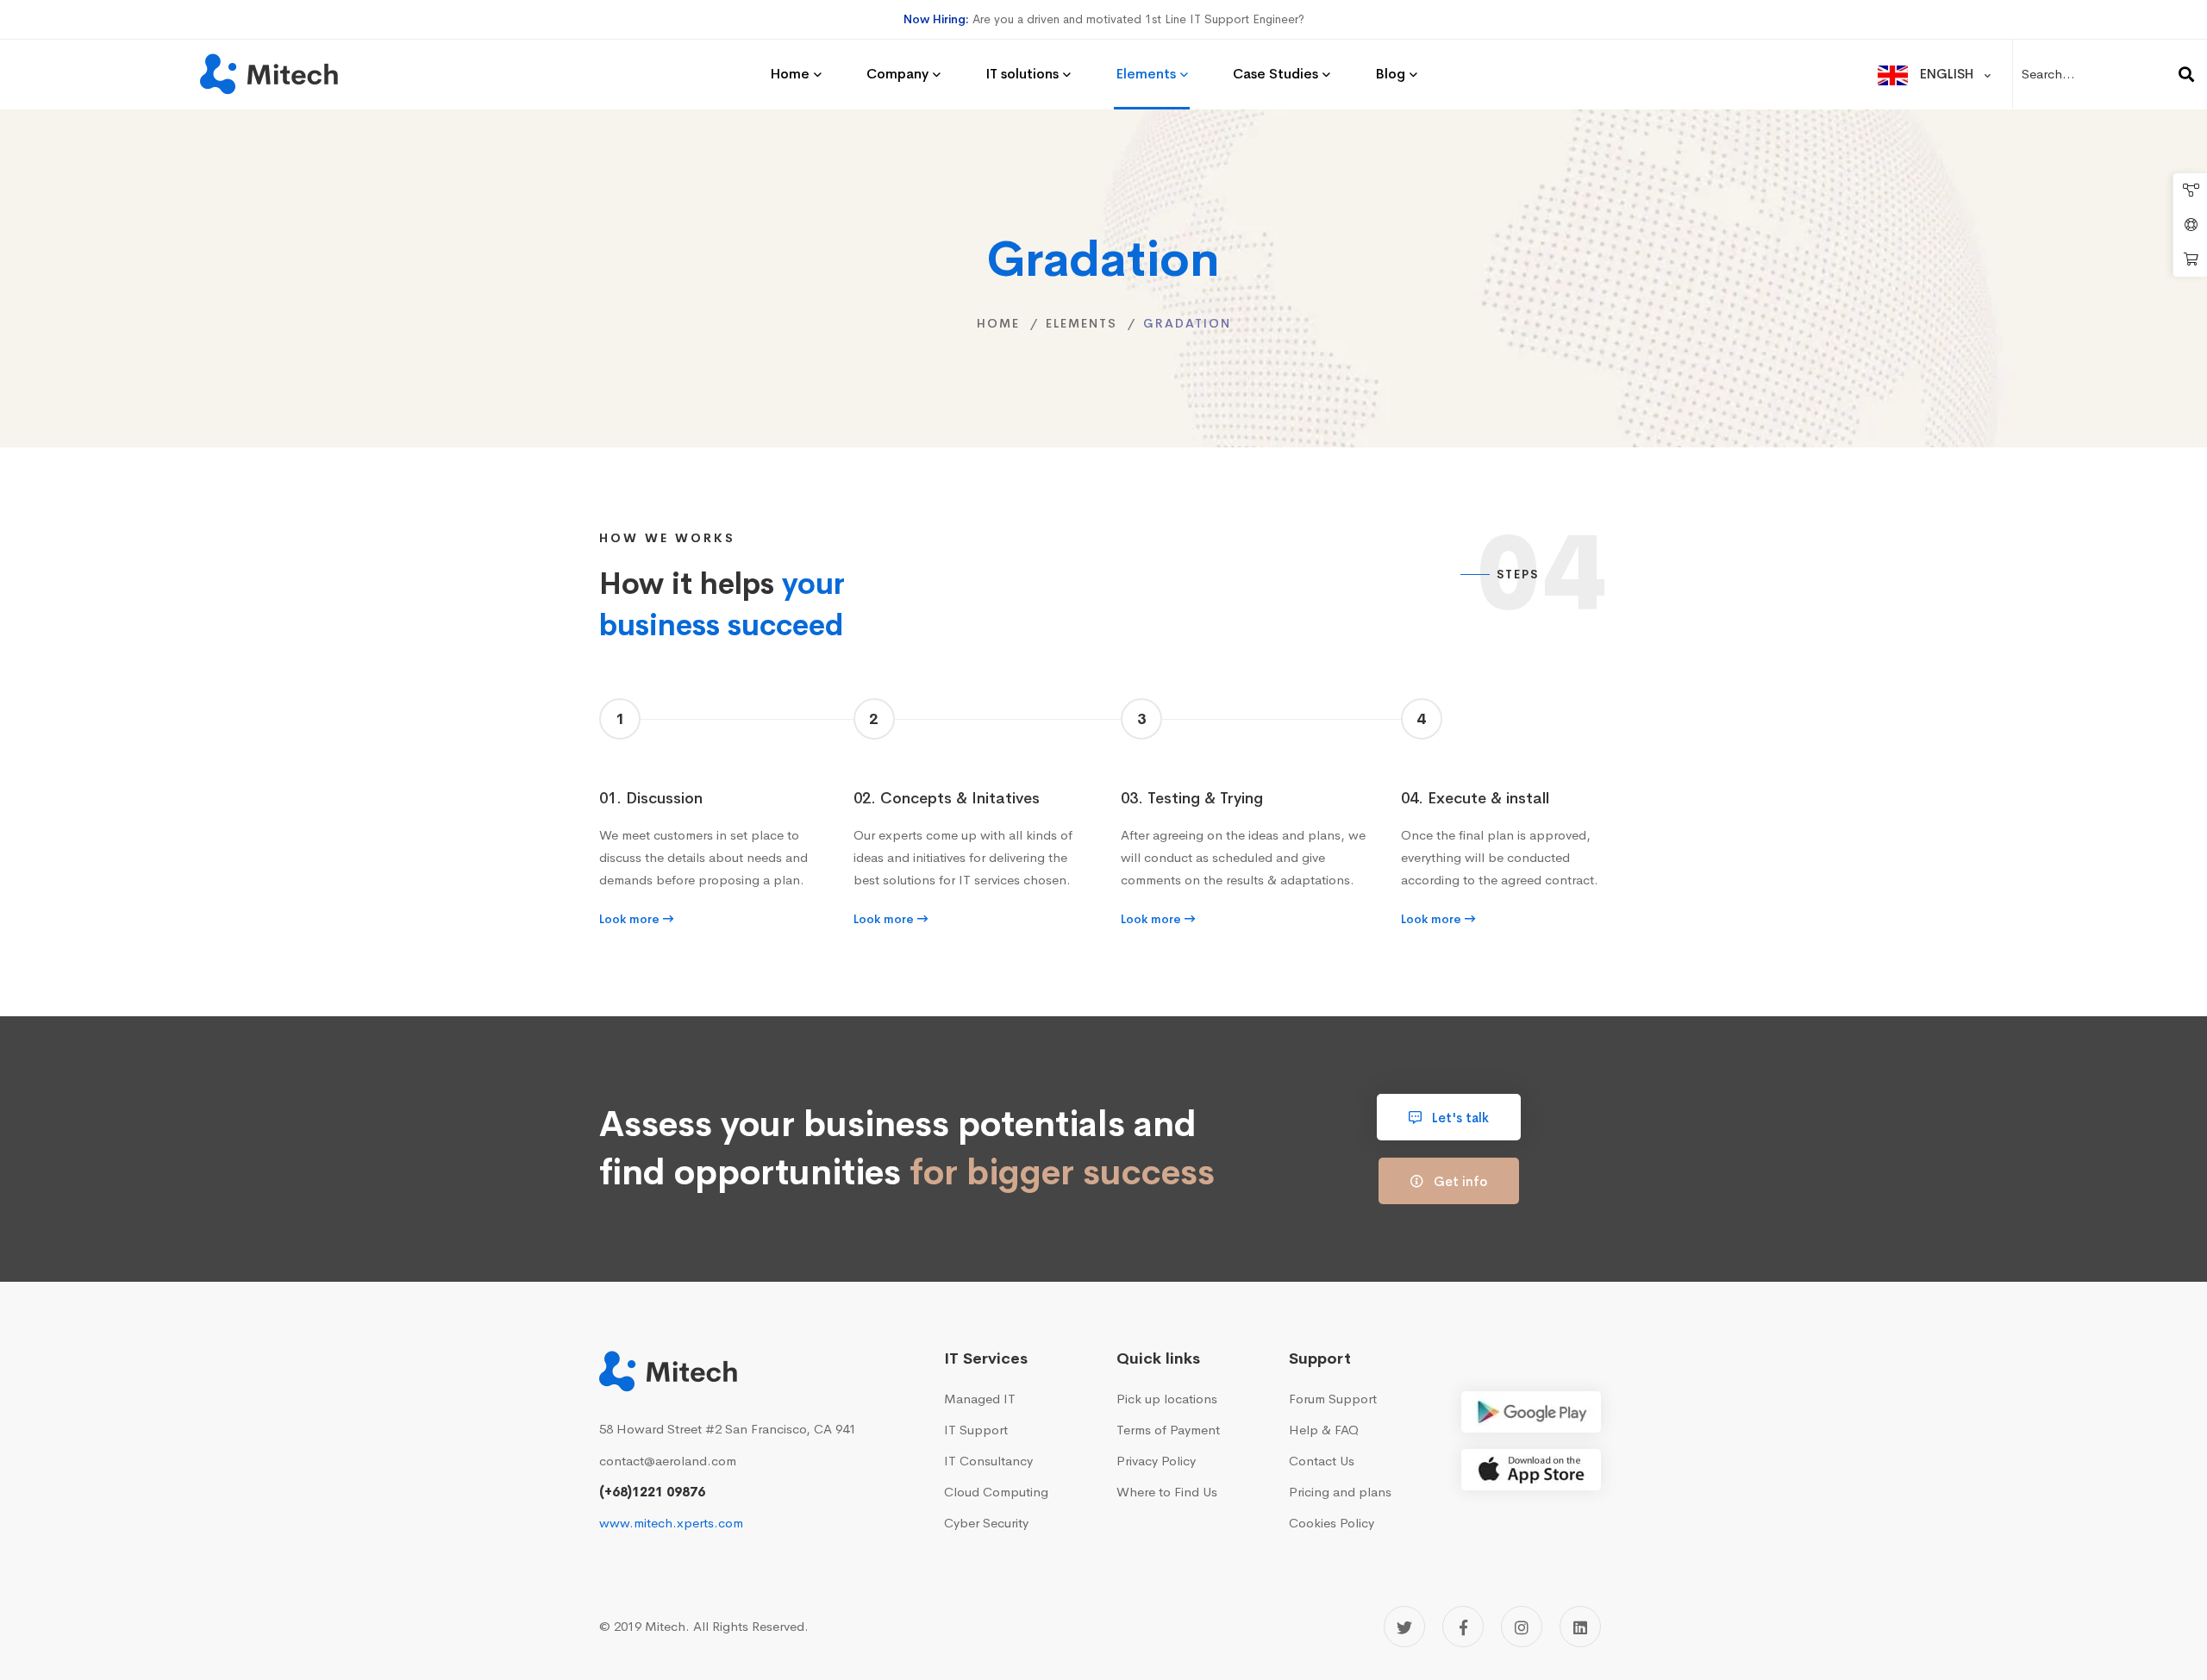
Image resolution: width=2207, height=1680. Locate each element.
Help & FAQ (1324, 1430)
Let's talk (1459, 1118)
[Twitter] (1404, 1627)
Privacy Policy (1156, 1461)
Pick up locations (1167, 1399)
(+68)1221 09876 (652, 1492)
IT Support (976, 1430)
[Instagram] (1522, 1627)
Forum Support (1333, 1399)
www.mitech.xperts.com (671, 1523)
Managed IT (980, 1399)
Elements (1082, 323)
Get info (1459, 1181)
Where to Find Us (1167, 1492)
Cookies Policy (1332, 1523)
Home (998, 323)
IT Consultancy (988, 1461)
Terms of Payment (1168, 1430)
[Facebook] (1463, 1627)
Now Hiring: (936, 19)
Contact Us (1322, 1461)
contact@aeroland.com (668, 1461)
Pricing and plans (1340, 1492)
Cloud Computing (996, 1492)
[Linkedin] (1580, 1627)
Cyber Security (986, 1523)
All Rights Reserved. (751, 1626)
